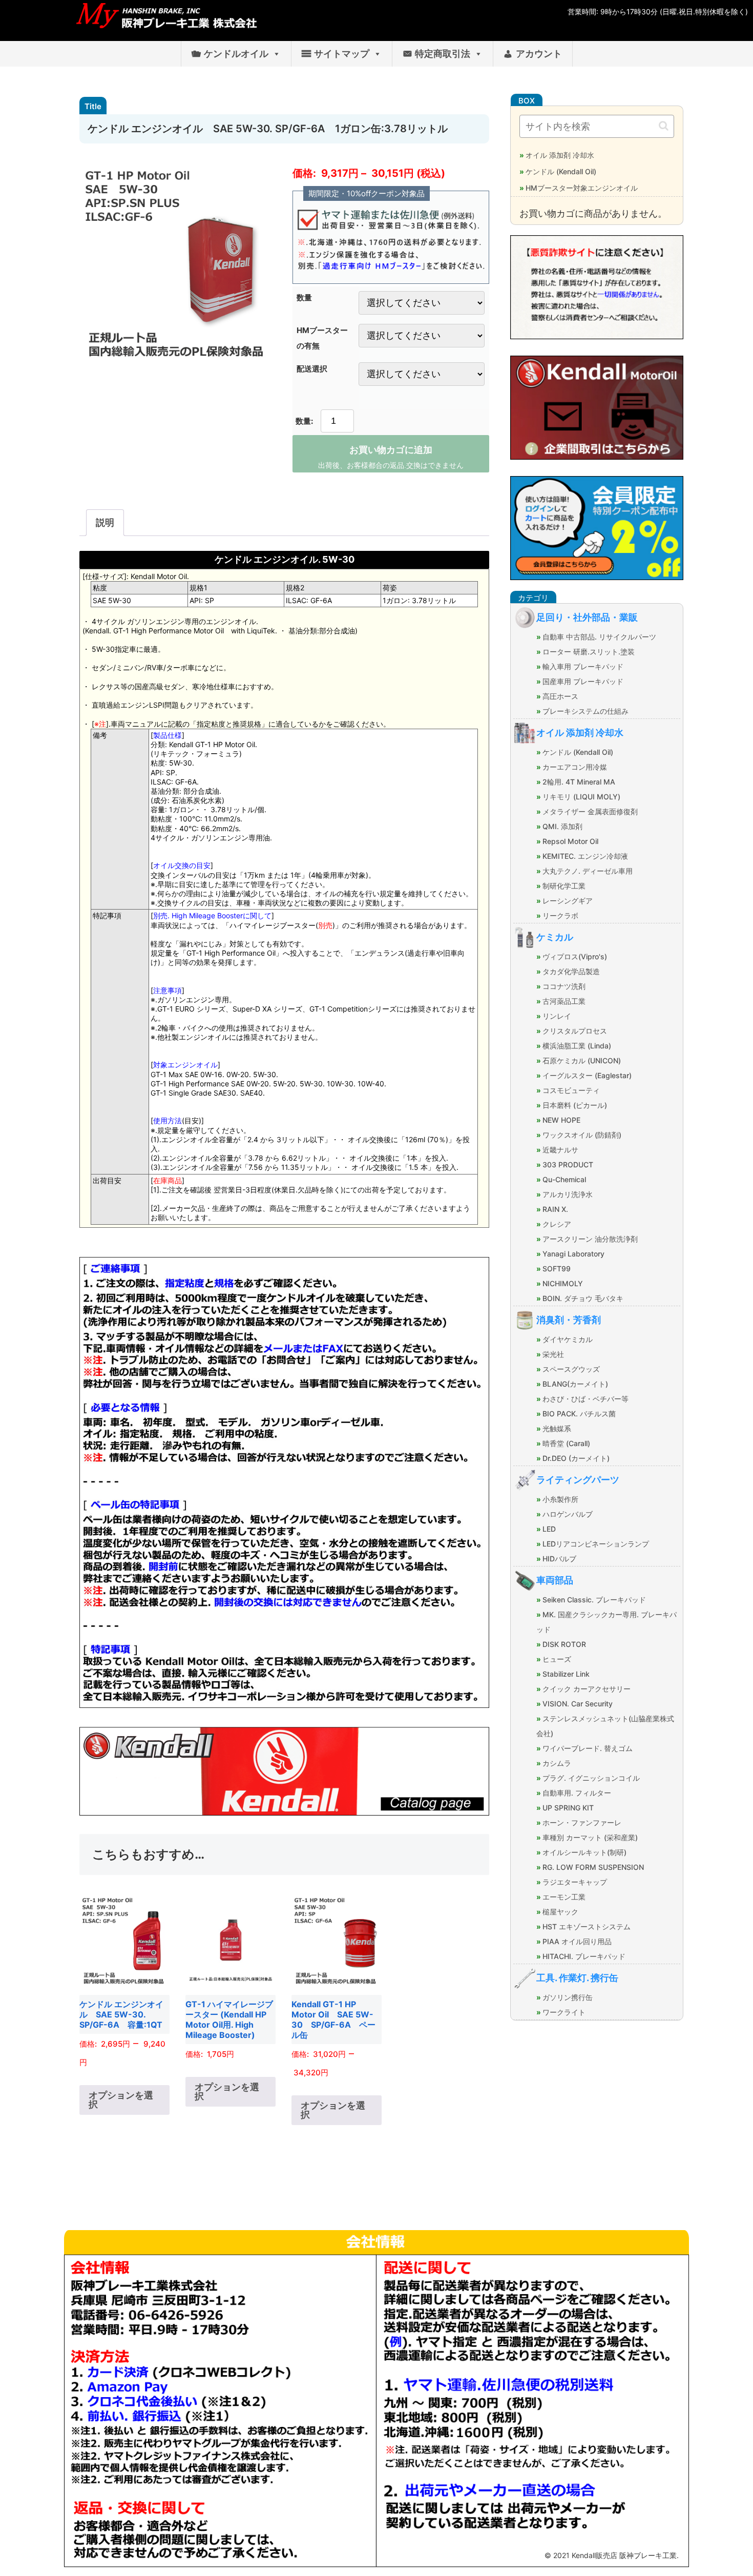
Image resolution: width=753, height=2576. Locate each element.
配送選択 (312, 369)
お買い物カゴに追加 (391, 450)
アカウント (539, 54)
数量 (304, 297)
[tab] (105, 523)
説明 (105, 522)
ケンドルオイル (236, 54)
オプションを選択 (121, 2100)
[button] (664, 126)
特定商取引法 (443, 54)
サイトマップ (342, 54)
